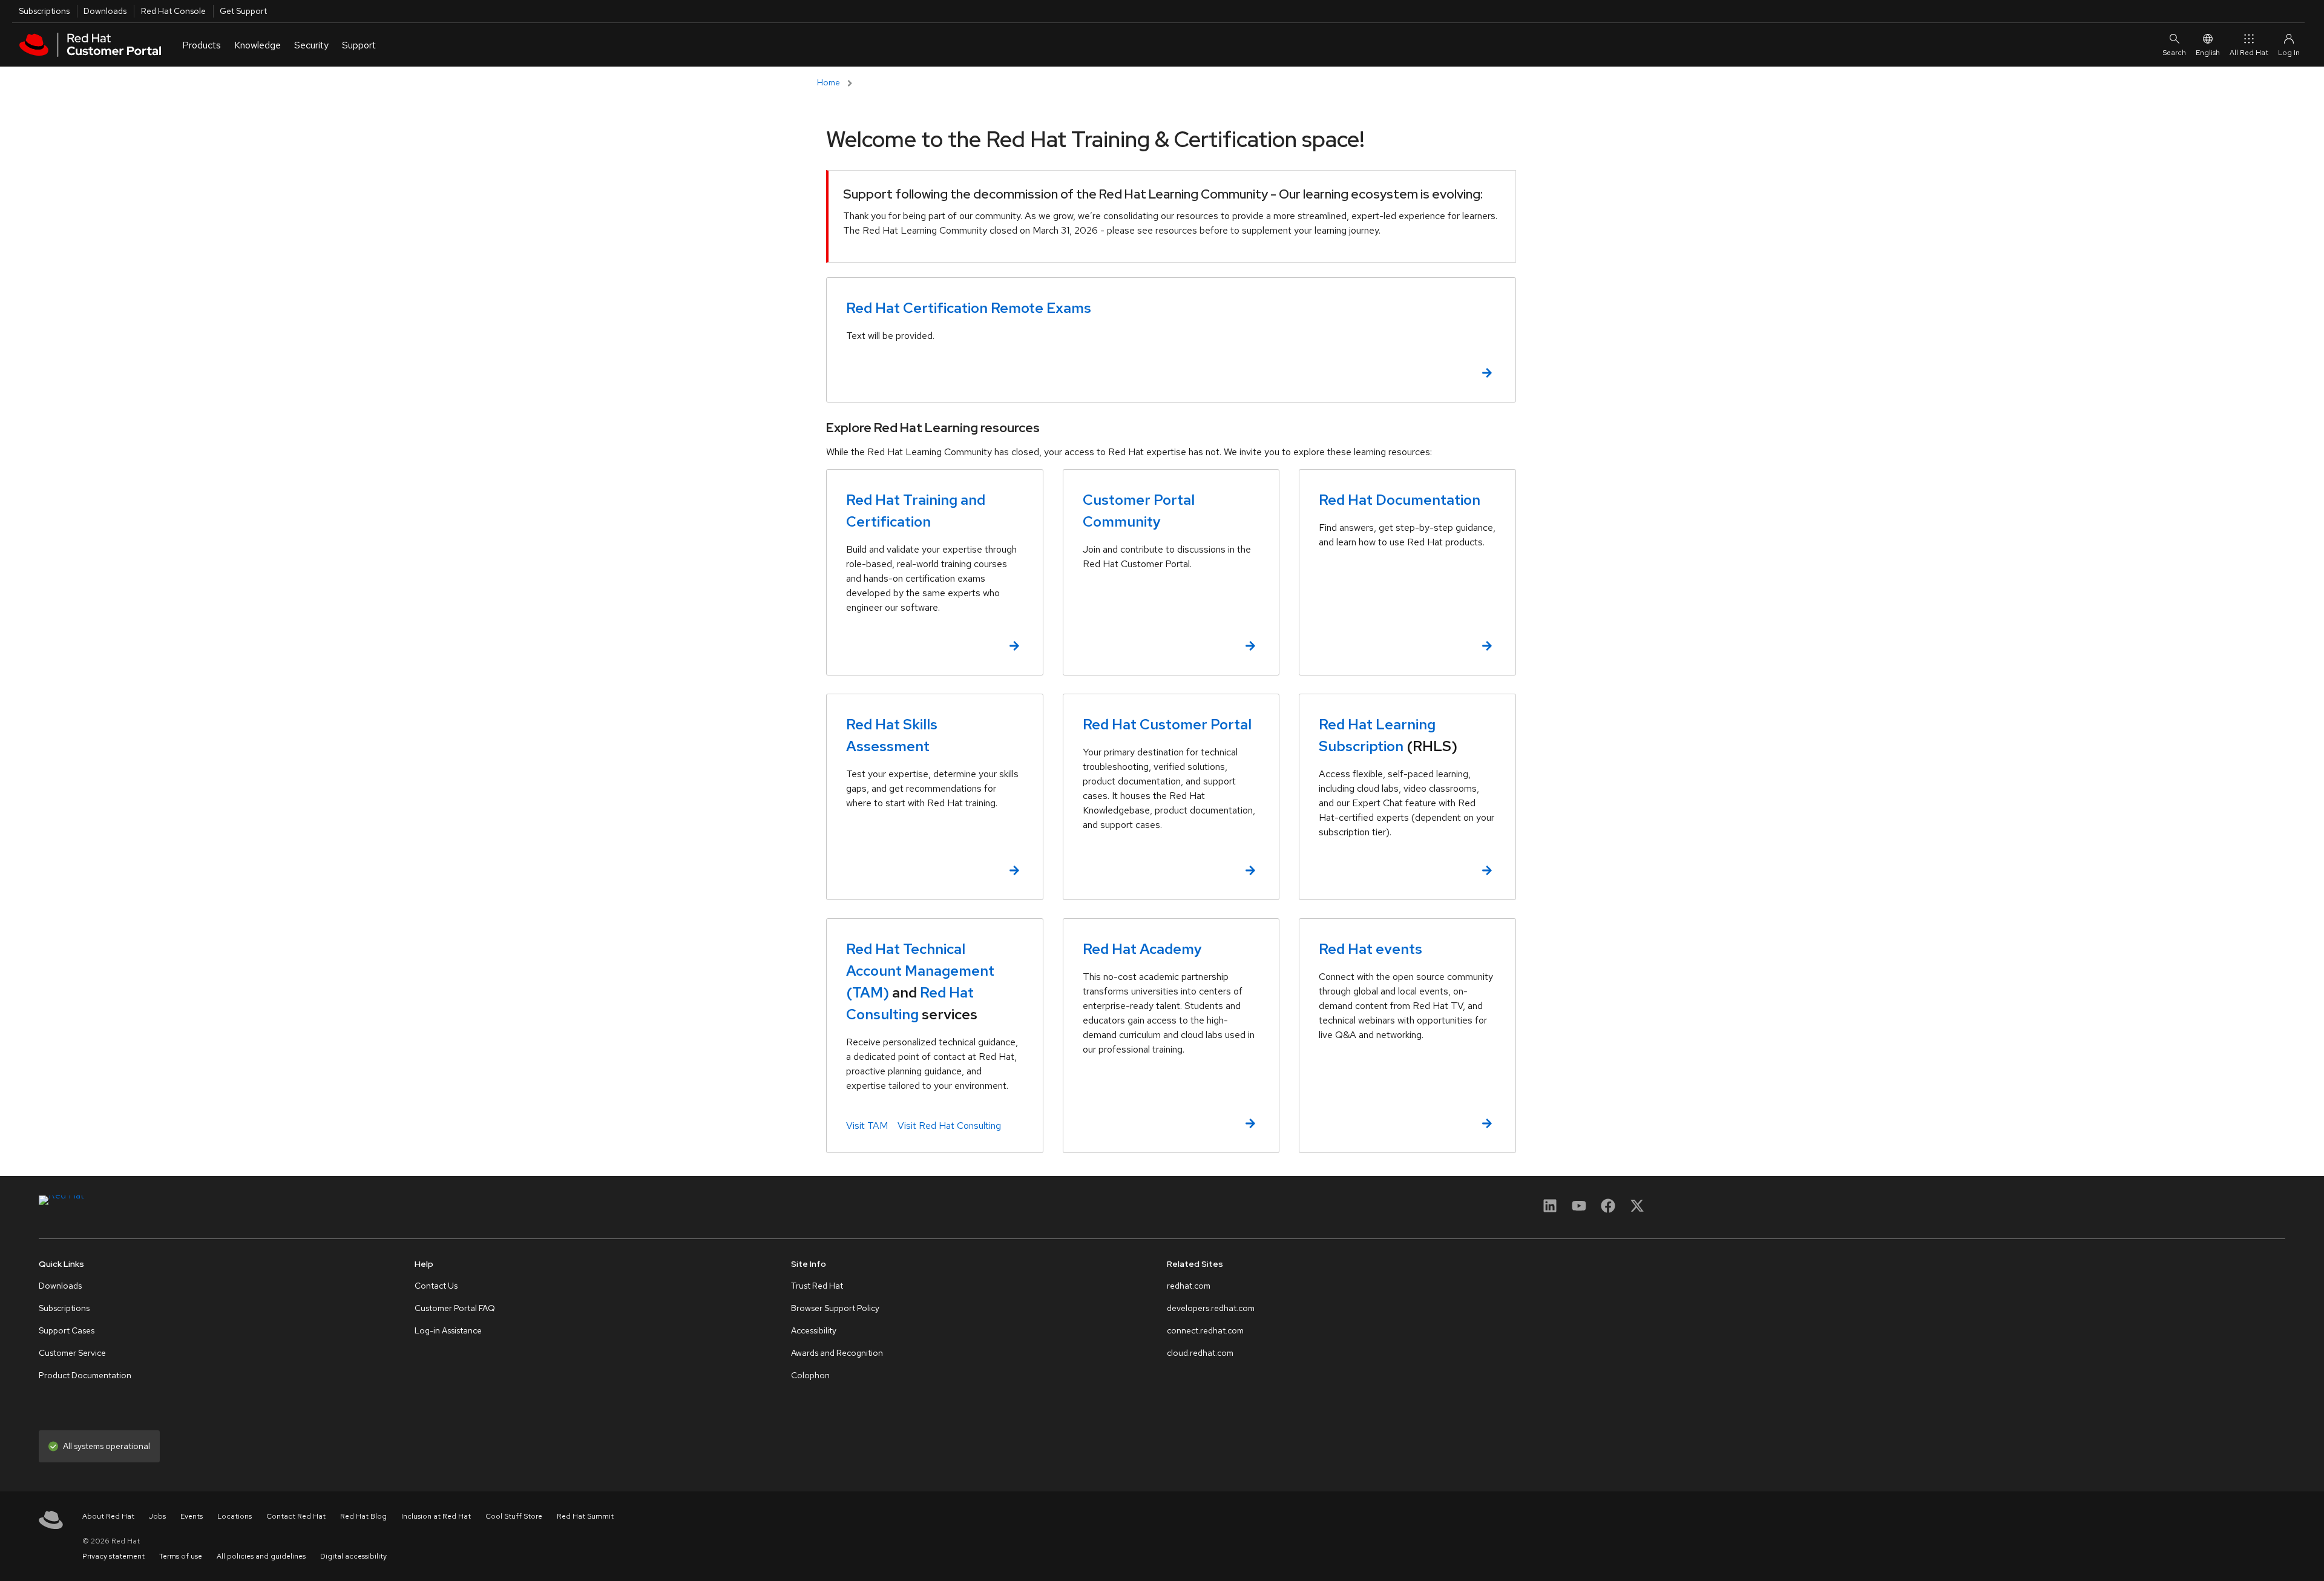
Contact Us (436, 1286)
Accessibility (814, 1330)
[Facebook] (1608, 1210)
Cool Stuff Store (514, 1516)
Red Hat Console (173, 11)
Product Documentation (85, 1375)
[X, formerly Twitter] (1637, 1205)
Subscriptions (44, 11)
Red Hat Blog (363, 1516)
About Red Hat (108, 1516)
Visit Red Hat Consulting (949, 1126)
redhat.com (1189, 1286)
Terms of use (181, 1556)
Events (192, 1516)
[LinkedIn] (1550, 1210)
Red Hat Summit (585, 1516)
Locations (235, 1516)
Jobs (157, 1516)
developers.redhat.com (1211, 1308)
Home (829, 82)
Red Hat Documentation (1400, 500)
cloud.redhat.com (1200, 1353)
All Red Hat (2249, 53)
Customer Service (72, 1353)
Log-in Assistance (448, 1330)
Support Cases (67, 1330)
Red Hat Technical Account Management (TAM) (920, 971)
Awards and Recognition (837, 1353)
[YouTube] (1579, 1210)
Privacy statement (113, 1556)
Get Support (243, 11)
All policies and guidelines (261, 1556)
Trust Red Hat (817, 1286)
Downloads (105, 11)
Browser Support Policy (835, 1308)
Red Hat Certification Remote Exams (969, 308)
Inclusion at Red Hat (436, 1516)
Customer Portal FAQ (455, 1308)
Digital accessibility (353, 1556)
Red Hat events (1370, 949)
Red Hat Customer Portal (1167, 724)
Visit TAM (867, 1126)
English (2208, 53)
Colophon (810, 1375)
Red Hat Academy (1142, 949)
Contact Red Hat (296, 1516)
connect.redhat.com (1205, 1330)
